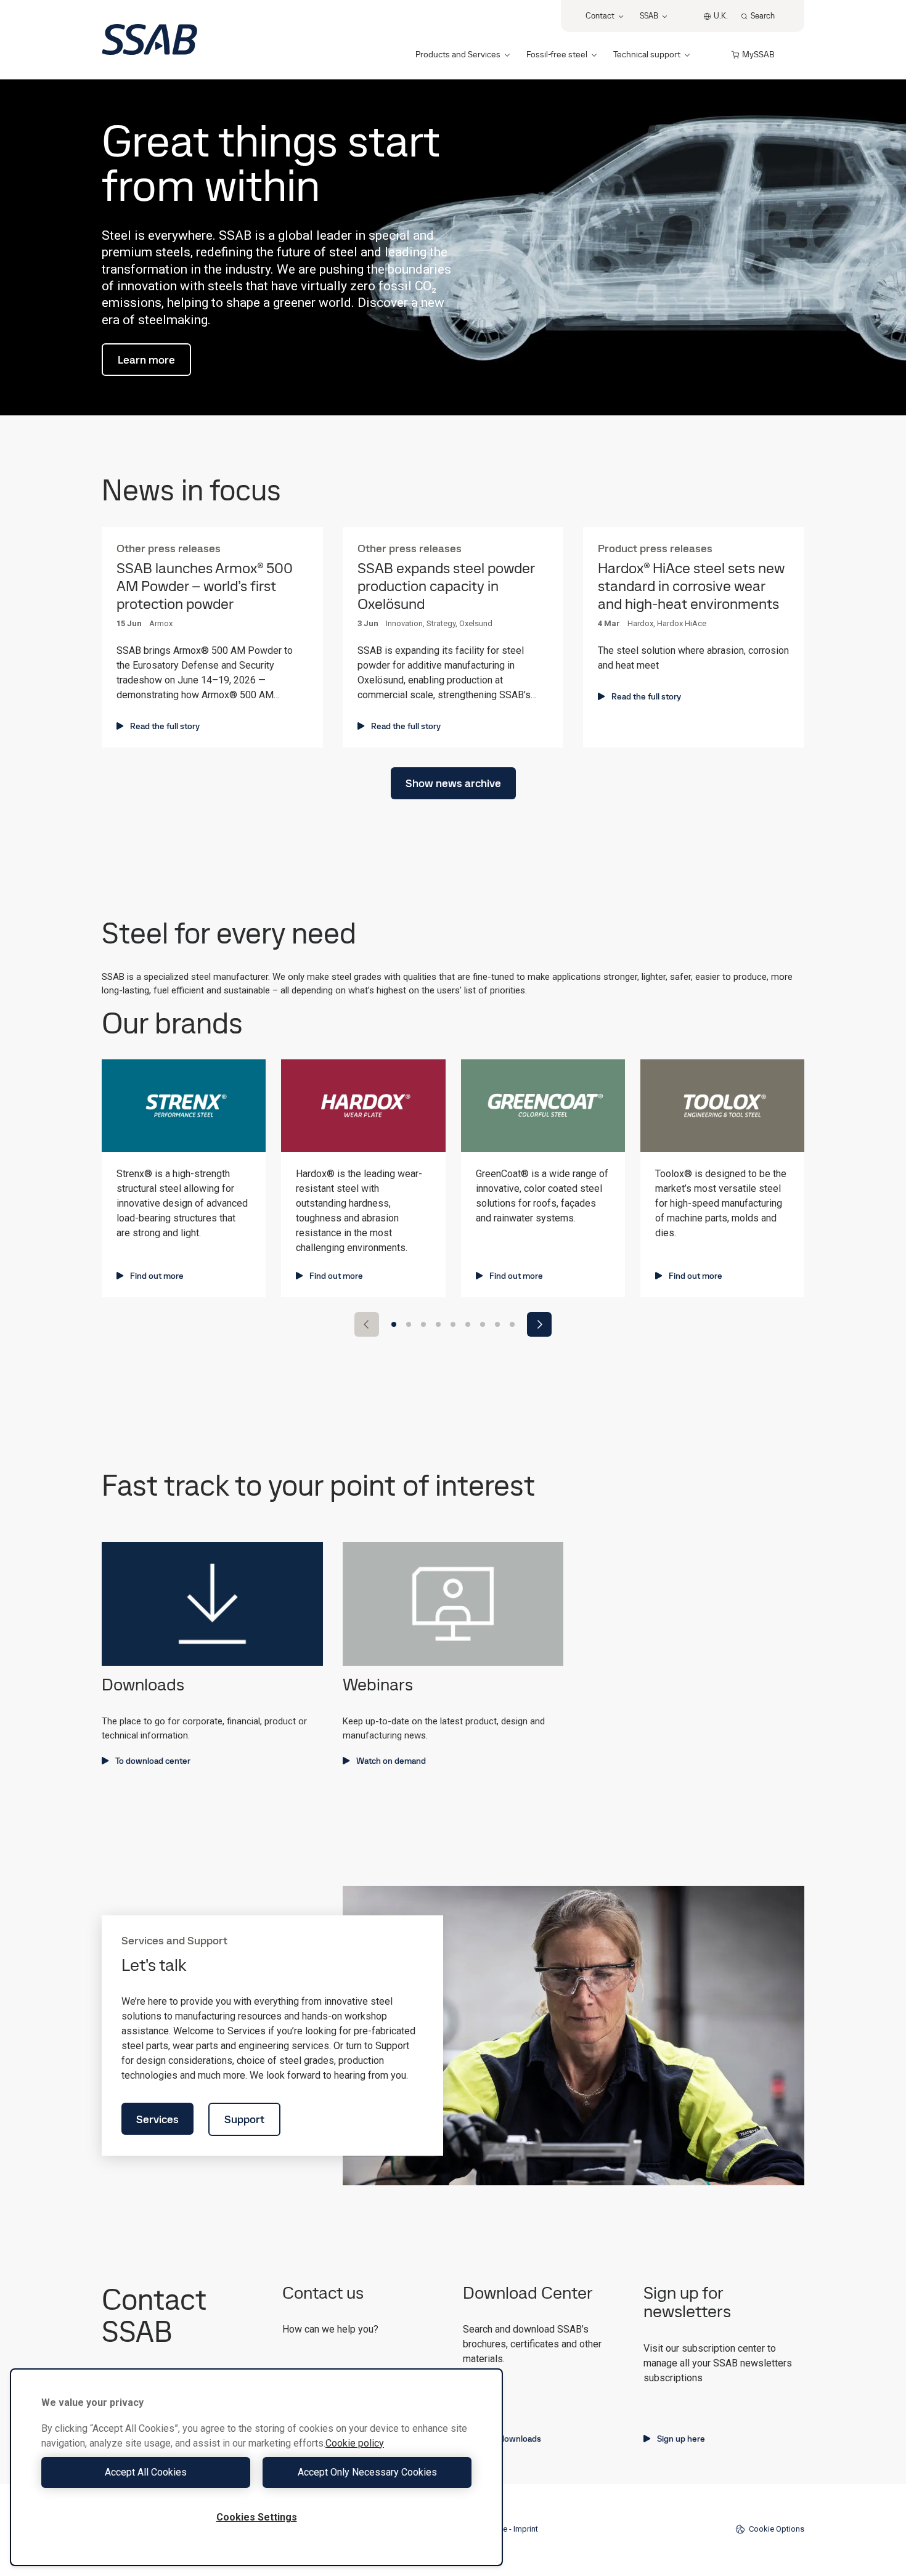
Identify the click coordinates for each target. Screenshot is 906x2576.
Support (244, 2119)
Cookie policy (355, 2443)
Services (157, 2119)
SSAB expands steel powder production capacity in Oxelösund (446, 586)
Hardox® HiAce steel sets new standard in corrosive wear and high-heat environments (691, 586)
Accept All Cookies (146, 2472)
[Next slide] (539, 1324)
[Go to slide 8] (497, 1324)
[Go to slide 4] (438, 1324)
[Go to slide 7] (483, 1324)
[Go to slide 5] (453, 1324)
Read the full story (165, 726)
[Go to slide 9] (512, 1324)
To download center (153, 1761)
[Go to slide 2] (409, 1324)
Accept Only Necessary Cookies (367, 2472)
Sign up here (681, 2439)
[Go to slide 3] (423, 1324)
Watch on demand (391, 1761)
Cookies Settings (257, 2517)
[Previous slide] (367, 1324)
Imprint (526, 2529)
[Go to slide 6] (468, 1324)
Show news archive (453, 783)
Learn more (146, 360)
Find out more (157, 1276)
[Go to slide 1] (394, 1324)
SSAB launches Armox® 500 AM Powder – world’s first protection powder (205, 586)
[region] (256, 2467)
